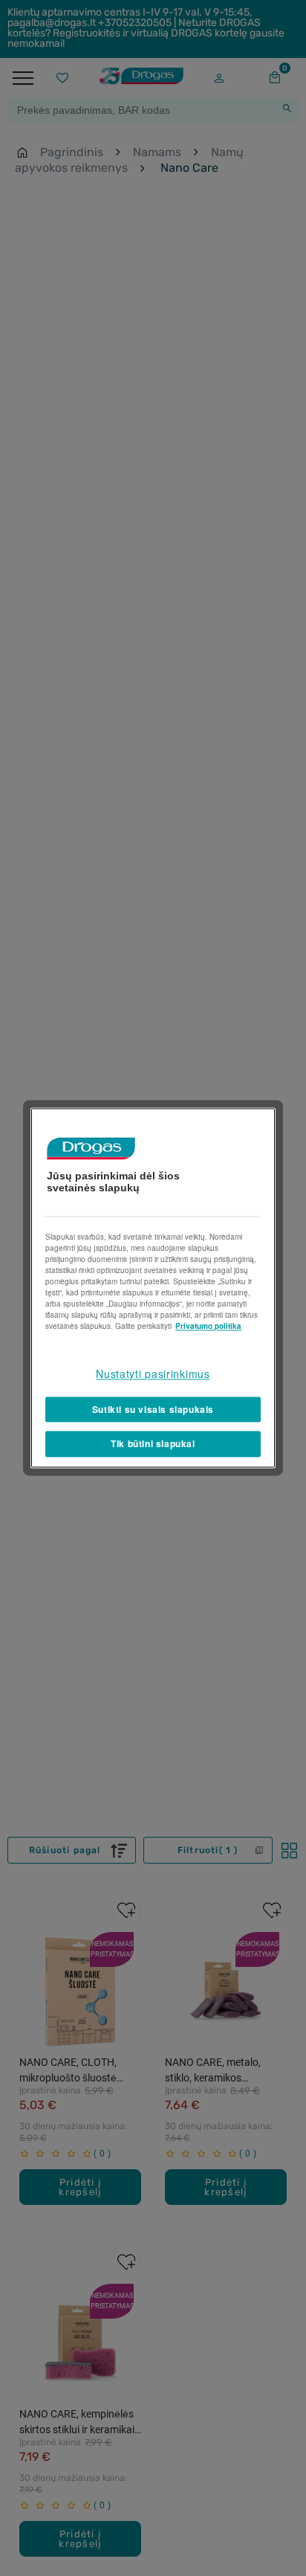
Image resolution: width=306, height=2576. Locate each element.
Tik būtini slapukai (153, 1444)
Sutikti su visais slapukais (153, 1409)
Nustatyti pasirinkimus (153, 1374)
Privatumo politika (208, 1326)
